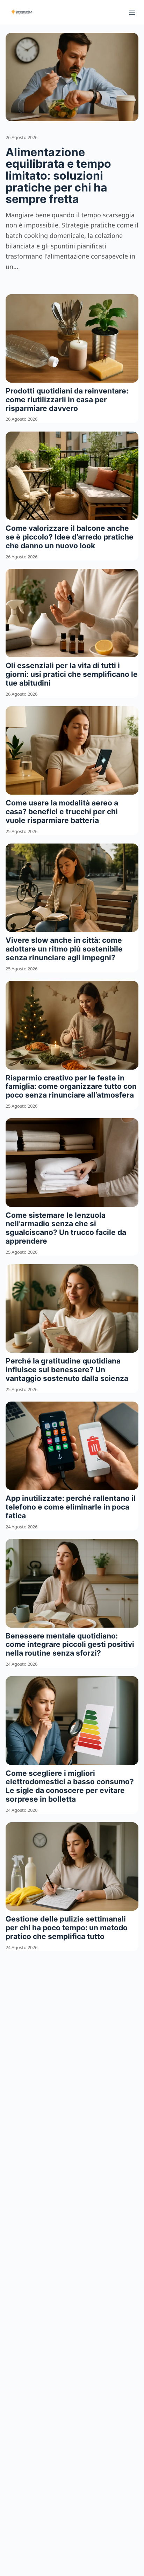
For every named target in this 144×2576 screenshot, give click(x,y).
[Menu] (132, 12)
